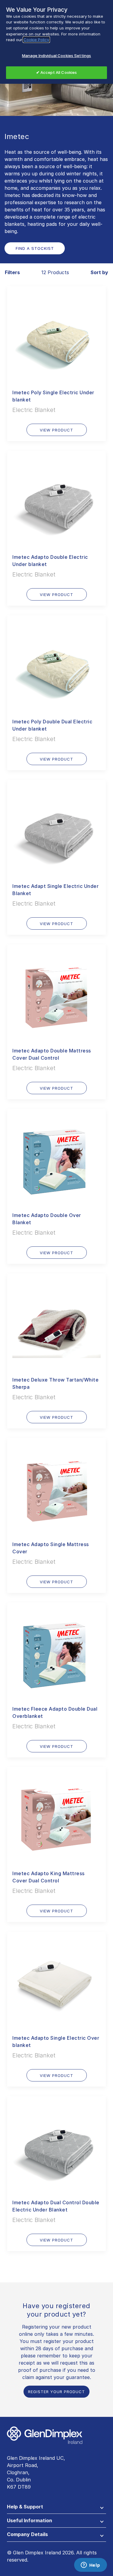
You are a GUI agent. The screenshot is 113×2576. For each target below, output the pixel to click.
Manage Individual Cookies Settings (56, 56)
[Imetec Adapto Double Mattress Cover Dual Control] (56, 993)
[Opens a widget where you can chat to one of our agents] (90, 2565)
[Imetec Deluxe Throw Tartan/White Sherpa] (56, 1323)
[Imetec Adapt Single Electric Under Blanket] (56, 829)
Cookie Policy (36, 40)
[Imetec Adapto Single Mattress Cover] (56, 1487)
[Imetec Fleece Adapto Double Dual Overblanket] (56, 1652)
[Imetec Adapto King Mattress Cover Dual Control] (56, 1816)
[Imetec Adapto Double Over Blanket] (56, 1158)
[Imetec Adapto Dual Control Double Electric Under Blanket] (56, 2145)
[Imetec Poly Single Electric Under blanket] (56, 335)
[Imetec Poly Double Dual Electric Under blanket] (56, 664)
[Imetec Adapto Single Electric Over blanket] (56, 1981)
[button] (56, 2508)
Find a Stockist (35, 248)
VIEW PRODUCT (56, 430)
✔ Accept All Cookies (57, 72)
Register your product (56, 2392)
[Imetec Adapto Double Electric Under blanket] (56, 500)
